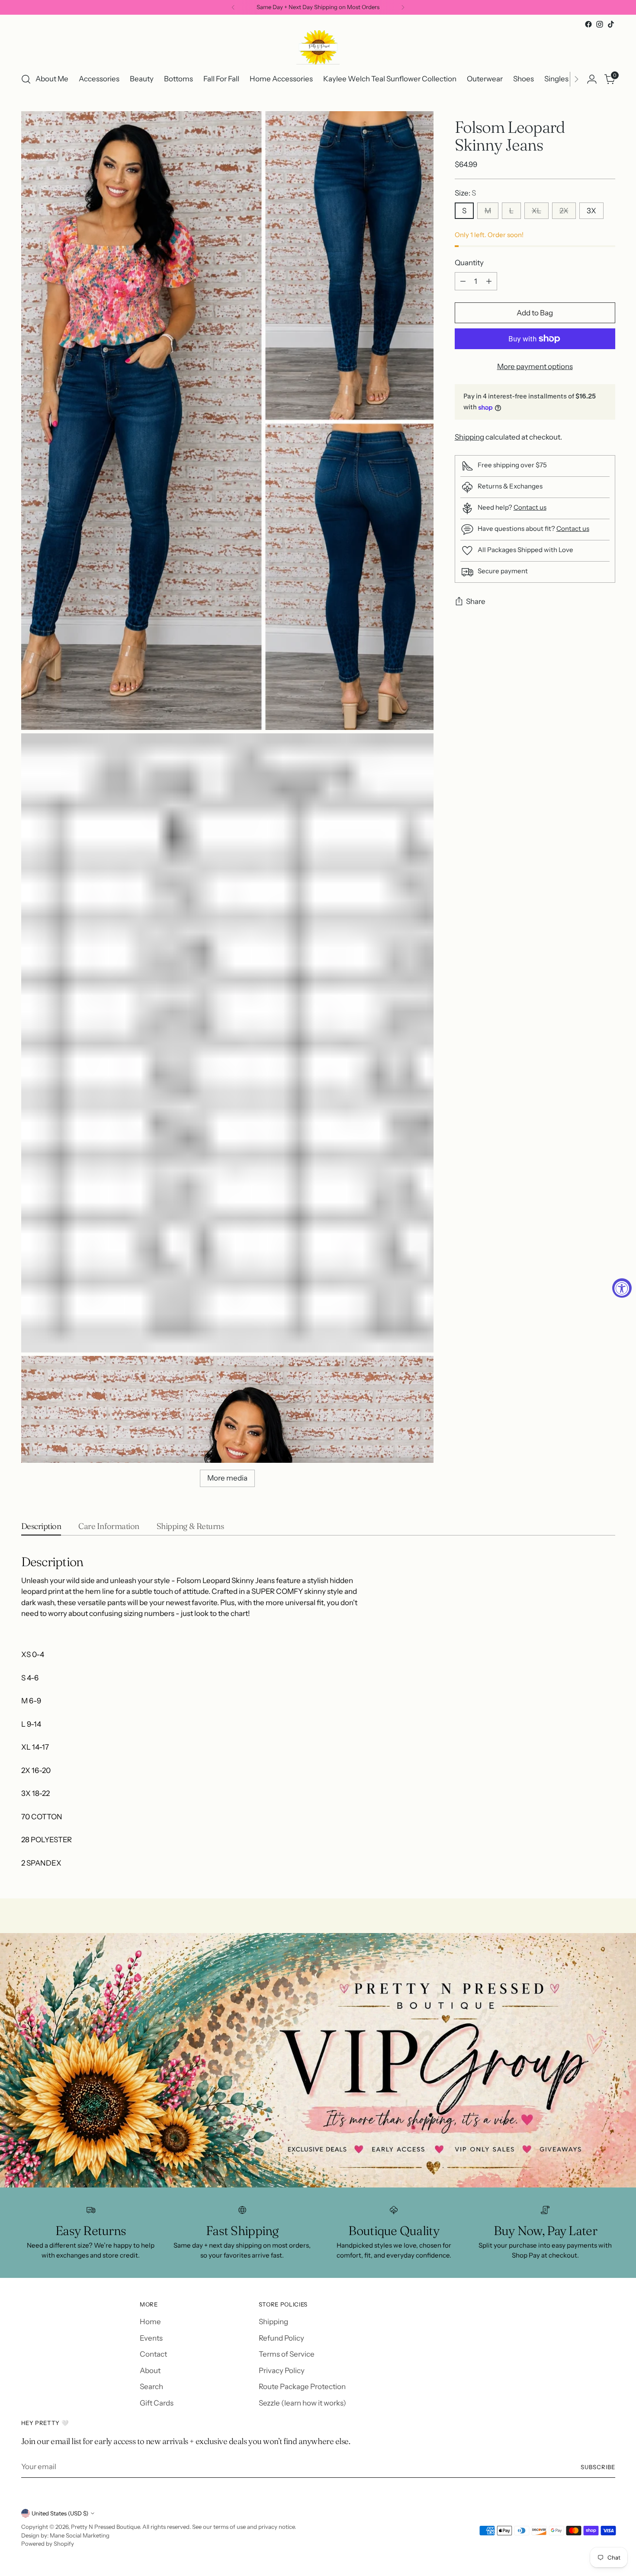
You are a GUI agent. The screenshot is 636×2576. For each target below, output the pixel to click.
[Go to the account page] (592, 79)
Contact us (530, 507)
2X (564, 211)
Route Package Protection (302, 2386)
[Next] (403, 7)
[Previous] (233, 7)
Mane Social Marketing (80, 2535)
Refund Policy (281, 2338)
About (150, 2370)
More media (227, 1478)
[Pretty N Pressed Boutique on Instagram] (600, 24)
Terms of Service (287, 2354)
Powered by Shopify (48, 2544)
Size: (465, 193)
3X (591, 211)
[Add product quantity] (489, 281)
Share (476, 602)
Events (151, 2338)
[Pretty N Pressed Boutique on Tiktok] (611, 24)
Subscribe (598, 2467)
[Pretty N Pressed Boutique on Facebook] (588, 24)
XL (536, 211)
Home (150, 2322)
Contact (153, 2354)
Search (151, 2386)
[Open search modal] (26, 79)
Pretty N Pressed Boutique (105, 2527)
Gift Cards (157, 2403)
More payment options (535, 366)
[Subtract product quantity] (463, 281)
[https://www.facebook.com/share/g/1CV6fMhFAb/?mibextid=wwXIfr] (318, 2060)
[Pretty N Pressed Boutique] (318, 47)
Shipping (469, 437)
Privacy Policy (282, 2370)
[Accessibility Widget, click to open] (622, 1288)
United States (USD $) (60, 2513)
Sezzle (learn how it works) (302, 2403)
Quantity (469, 263)
